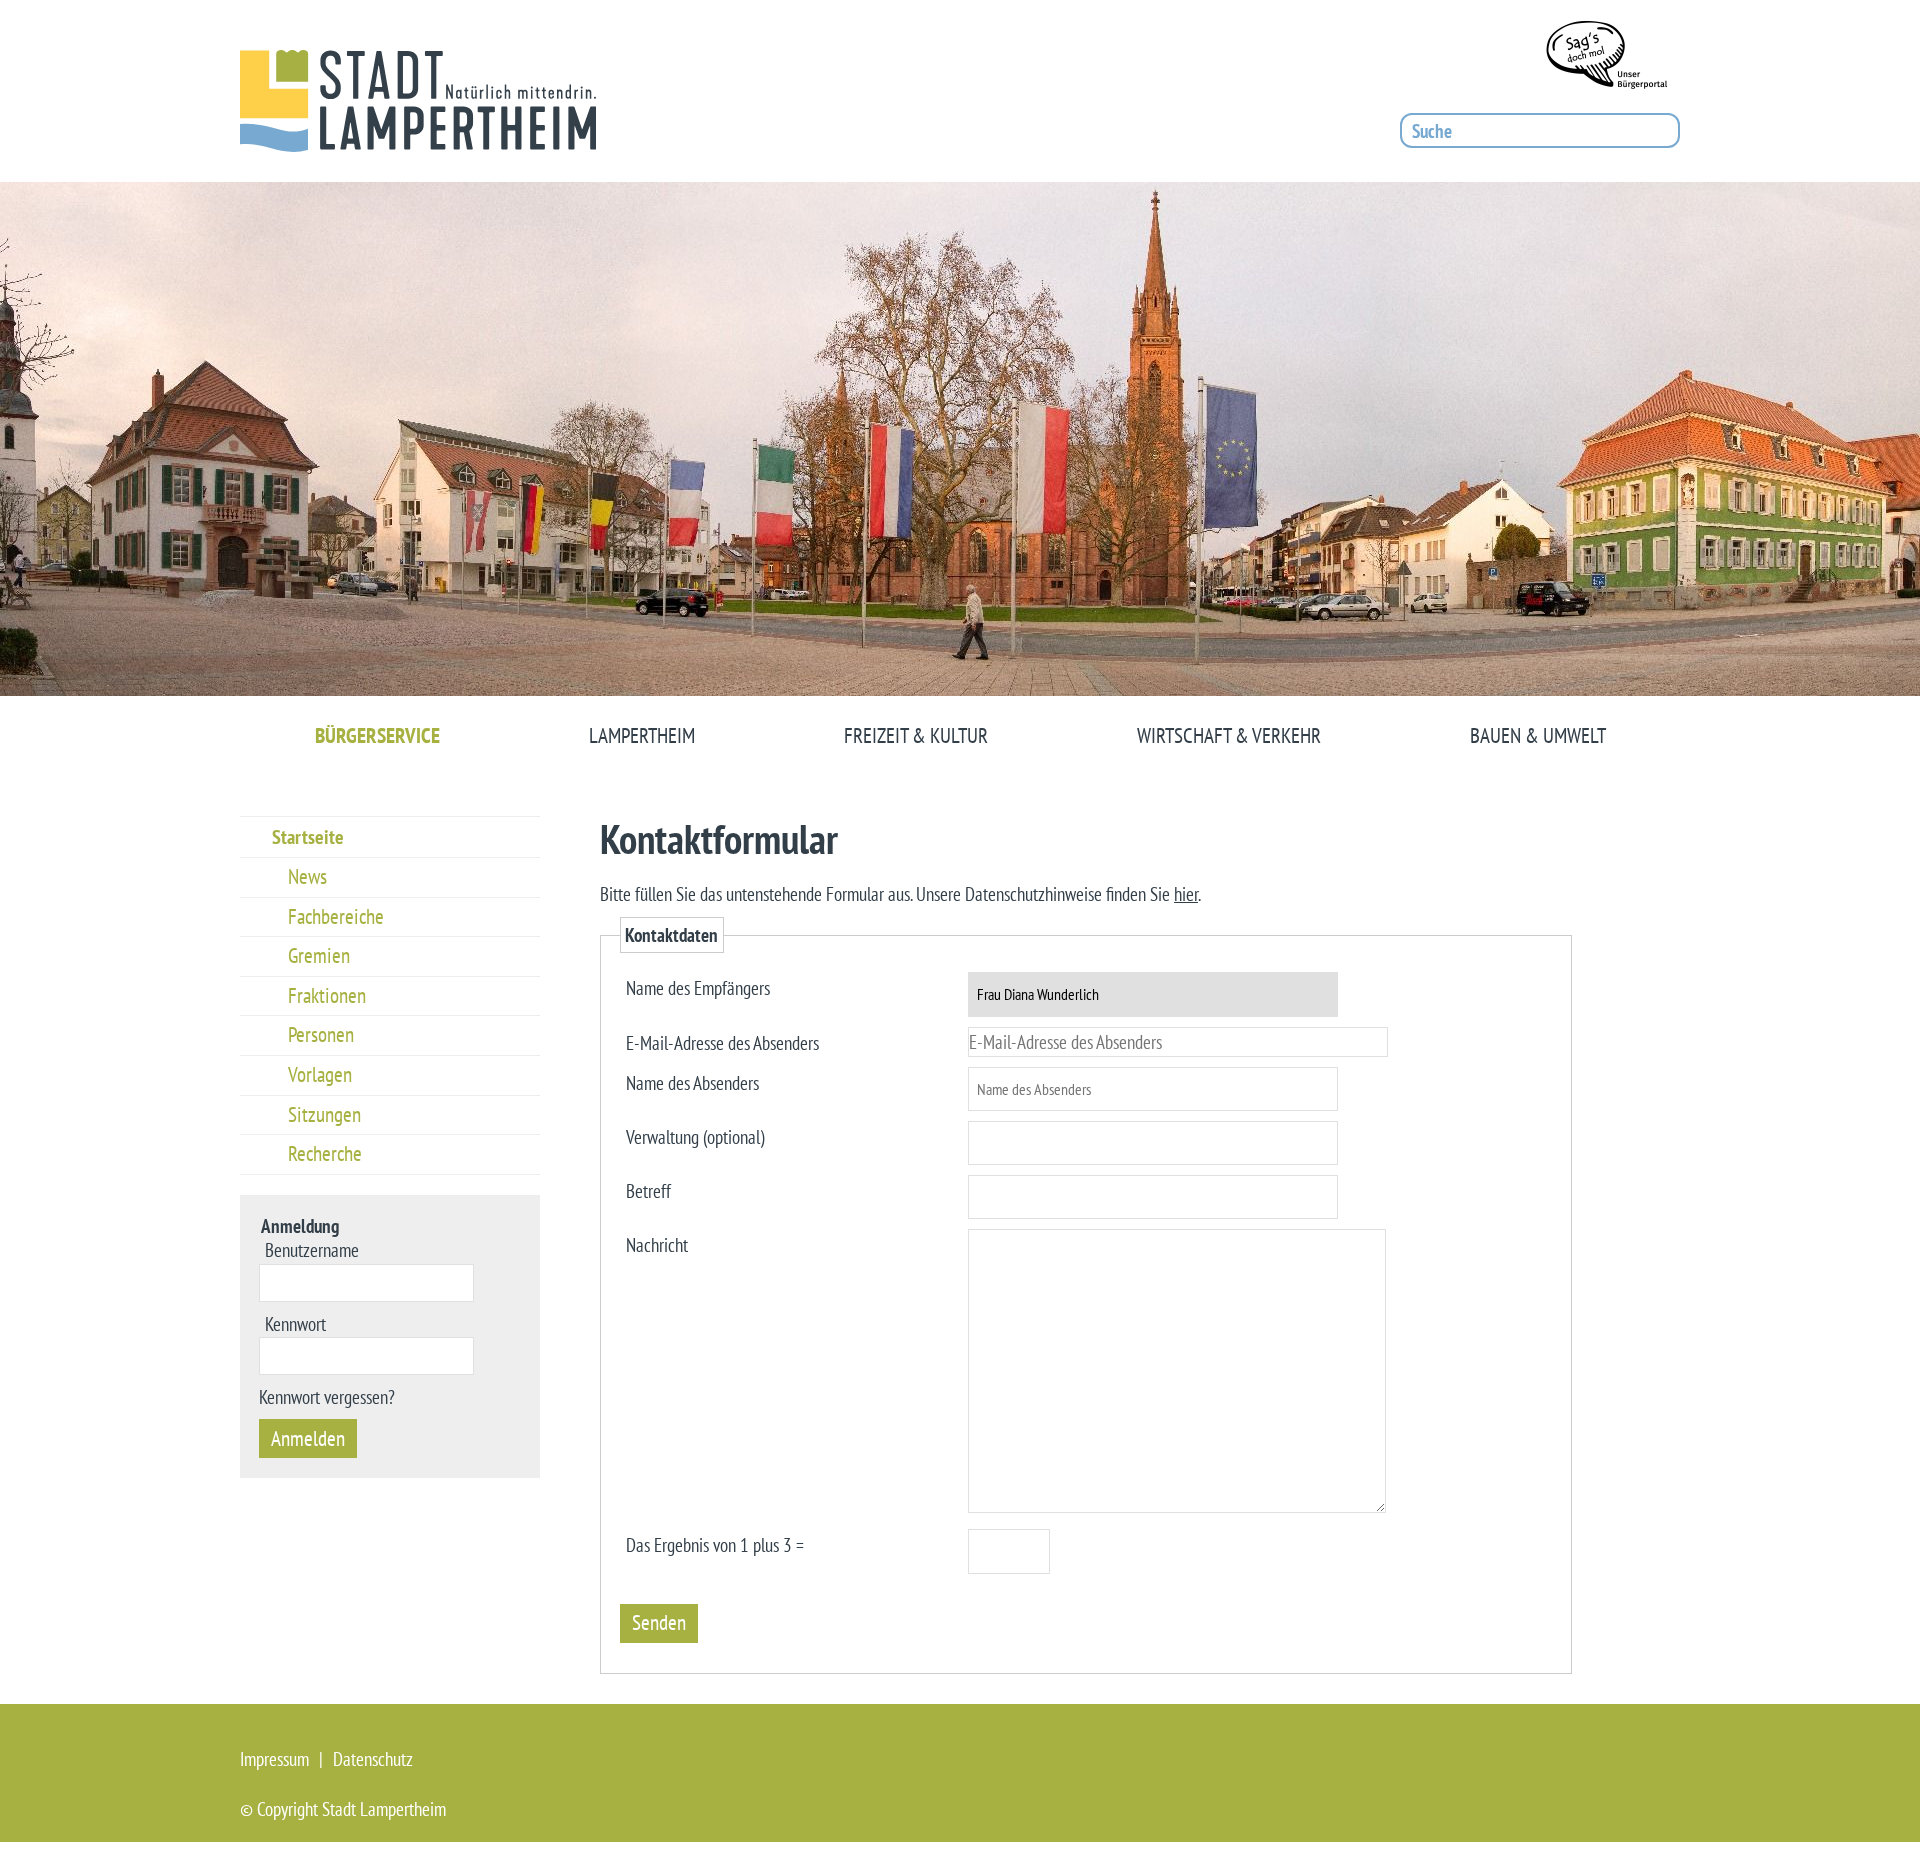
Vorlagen (320, 1074)
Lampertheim (642, 735)
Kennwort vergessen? (327, 1397)
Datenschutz (373, 1759)
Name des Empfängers (698, 986)
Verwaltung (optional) (695, 1135)
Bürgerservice (377, 735)
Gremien (319, 955)
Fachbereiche (336, 916)
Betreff (648, 1189)
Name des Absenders (692, 1081)
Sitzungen (324, 1114)
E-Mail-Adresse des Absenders (722, 1041)
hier (1186, 894)
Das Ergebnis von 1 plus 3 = (715, 1543)
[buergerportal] (1613, 59)
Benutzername (312, 1249)
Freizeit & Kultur (916, 735)
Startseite (308, 837)
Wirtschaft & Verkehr (1229, 735)
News (307, 876)
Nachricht (657, 1243)
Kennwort (295, 1323)
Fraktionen (327, 995)
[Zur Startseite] (418, 101)
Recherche (325, 1153)
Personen (321, 1034)
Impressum (274, 1759)
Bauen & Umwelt (1538, 735)
